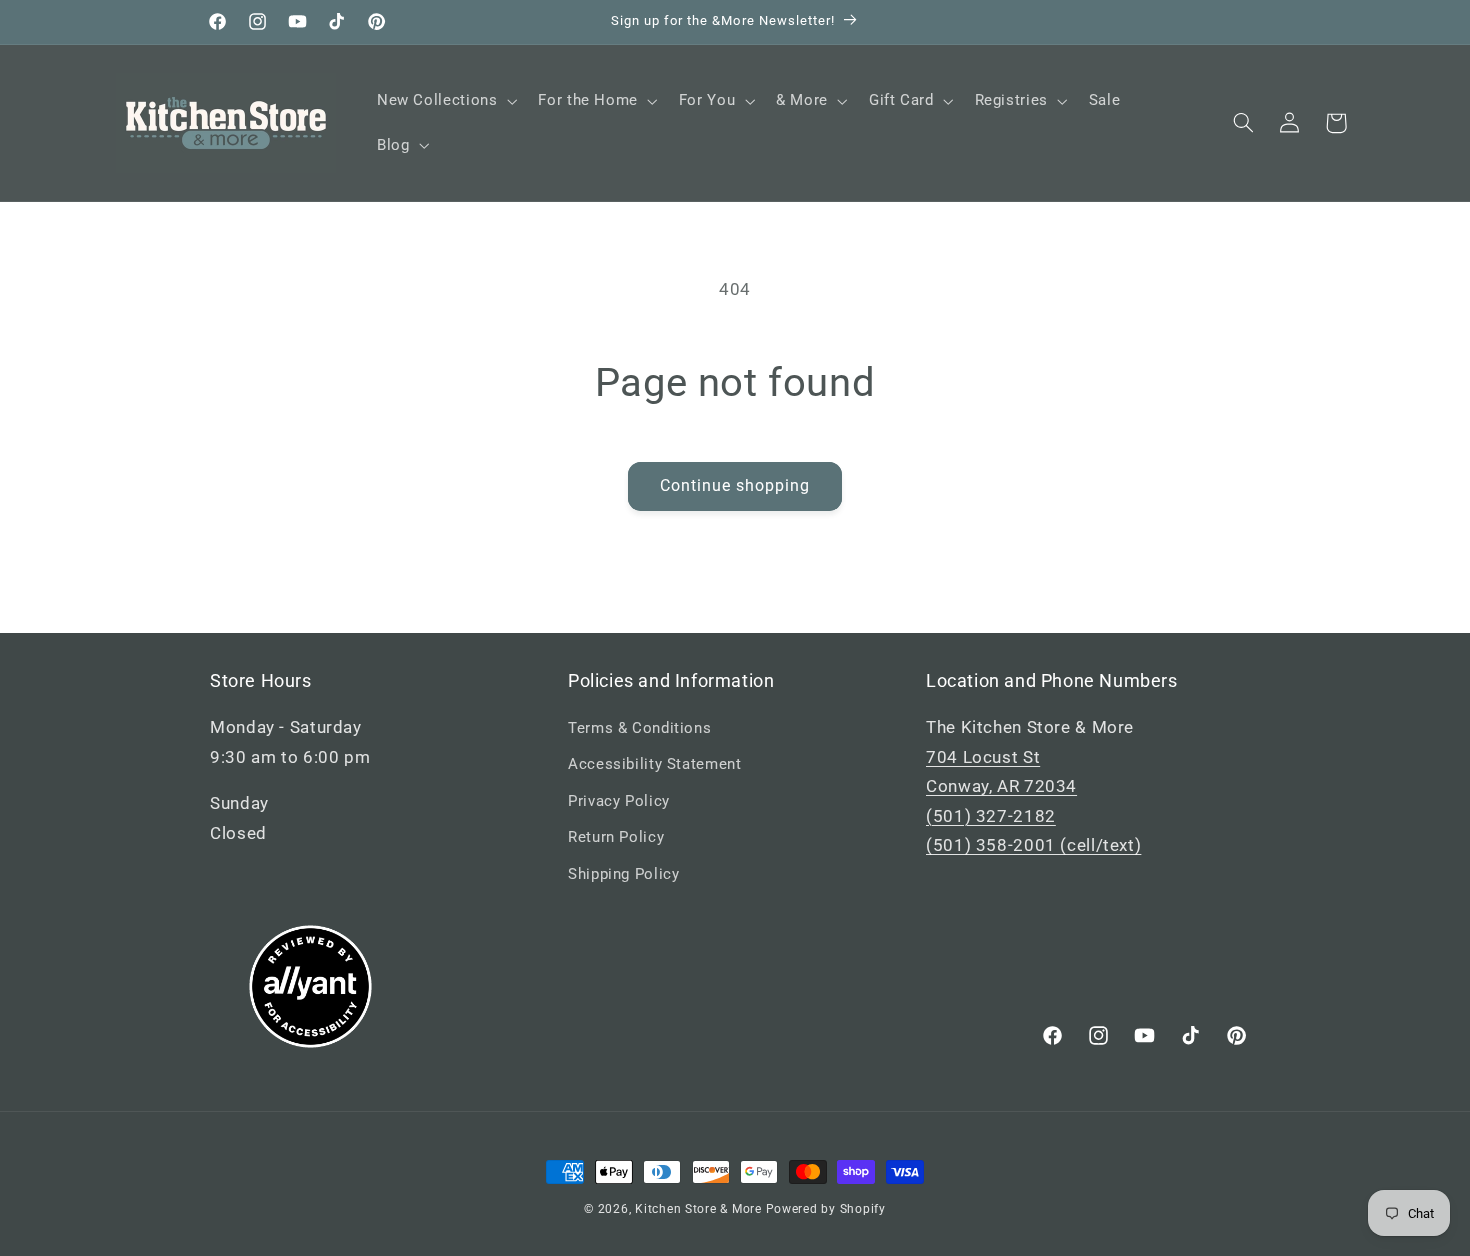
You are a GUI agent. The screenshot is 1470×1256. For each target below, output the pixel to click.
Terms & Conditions (639, 728)
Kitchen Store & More (698, 1209)
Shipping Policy (623, 874)
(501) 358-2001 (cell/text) (1033, 845)
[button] (444, 101)
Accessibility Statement (655, 764)
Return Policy (616, 837)
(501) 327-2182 (991, 816)
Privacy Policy (619, 801)
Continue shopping (735, 485)
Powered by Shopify (826, 1209)
